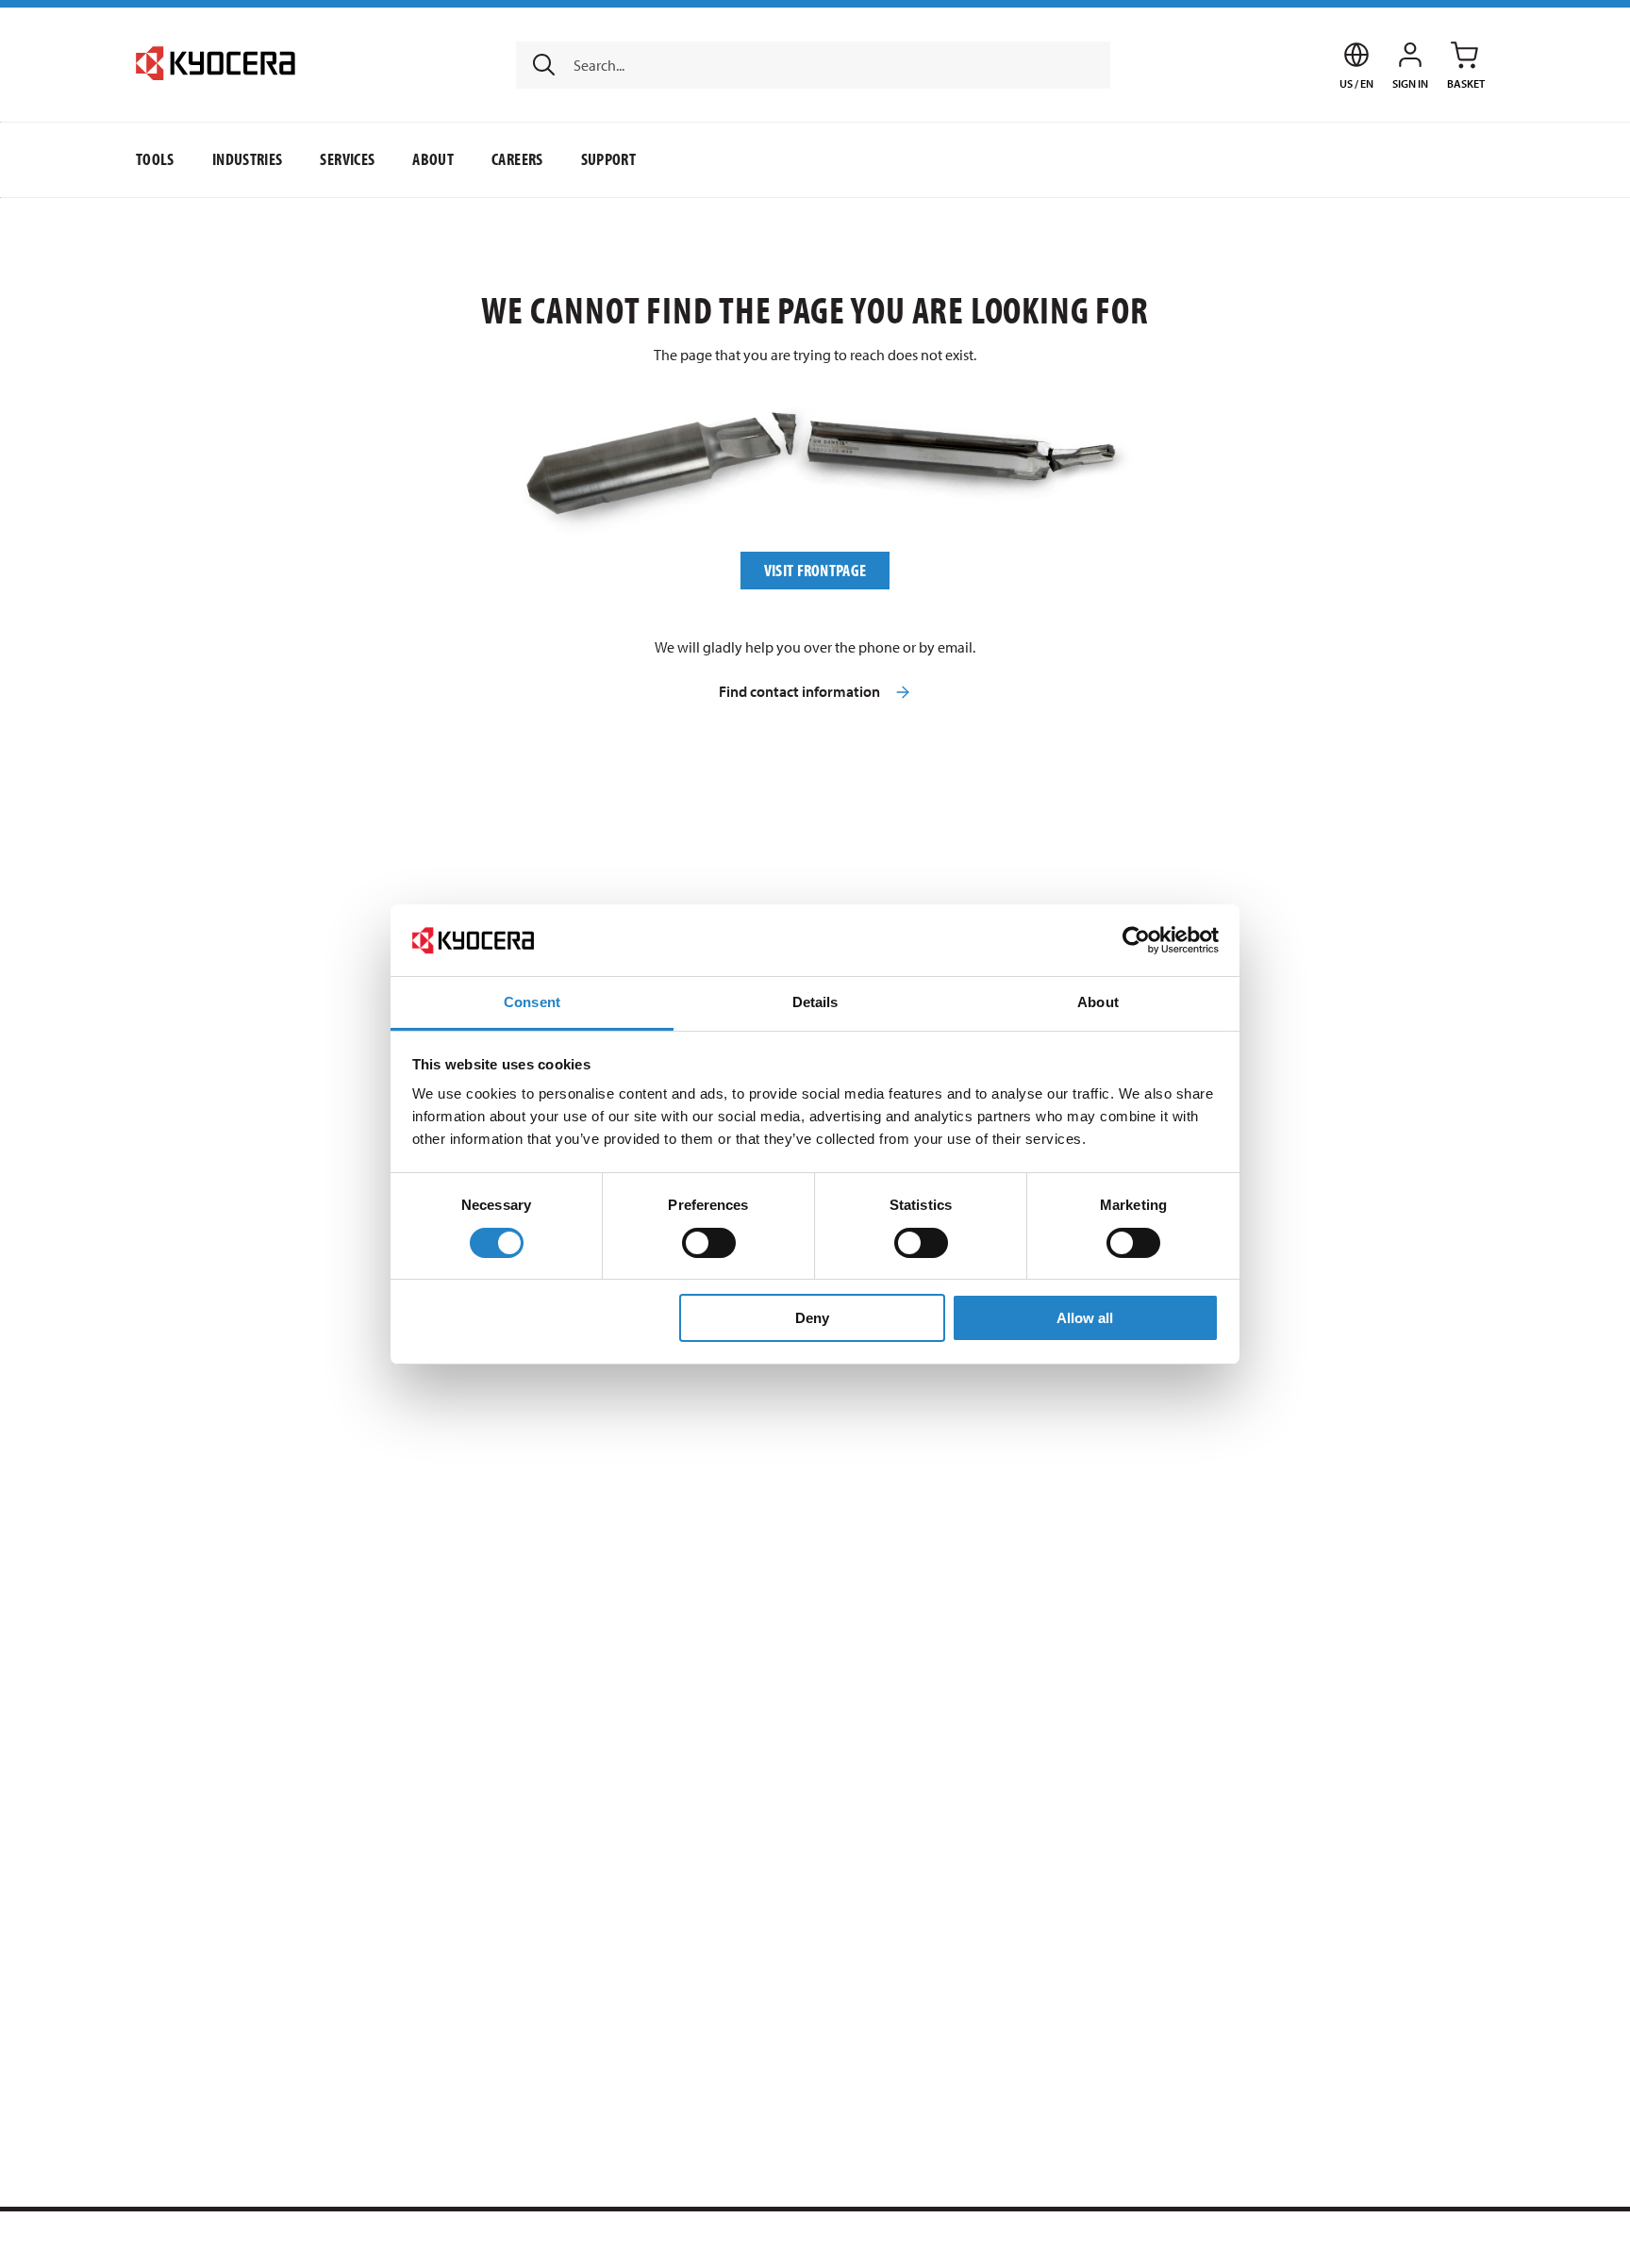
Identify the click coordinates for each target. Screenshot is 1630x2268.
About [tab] (1098, 1002)
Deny (812, 1318)
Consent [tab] (532, 1002)
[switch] (709, 1243)
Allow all (1085, 1318)
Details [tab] (815, 1002)
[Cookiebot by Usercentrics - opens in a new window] (1136, 940)
